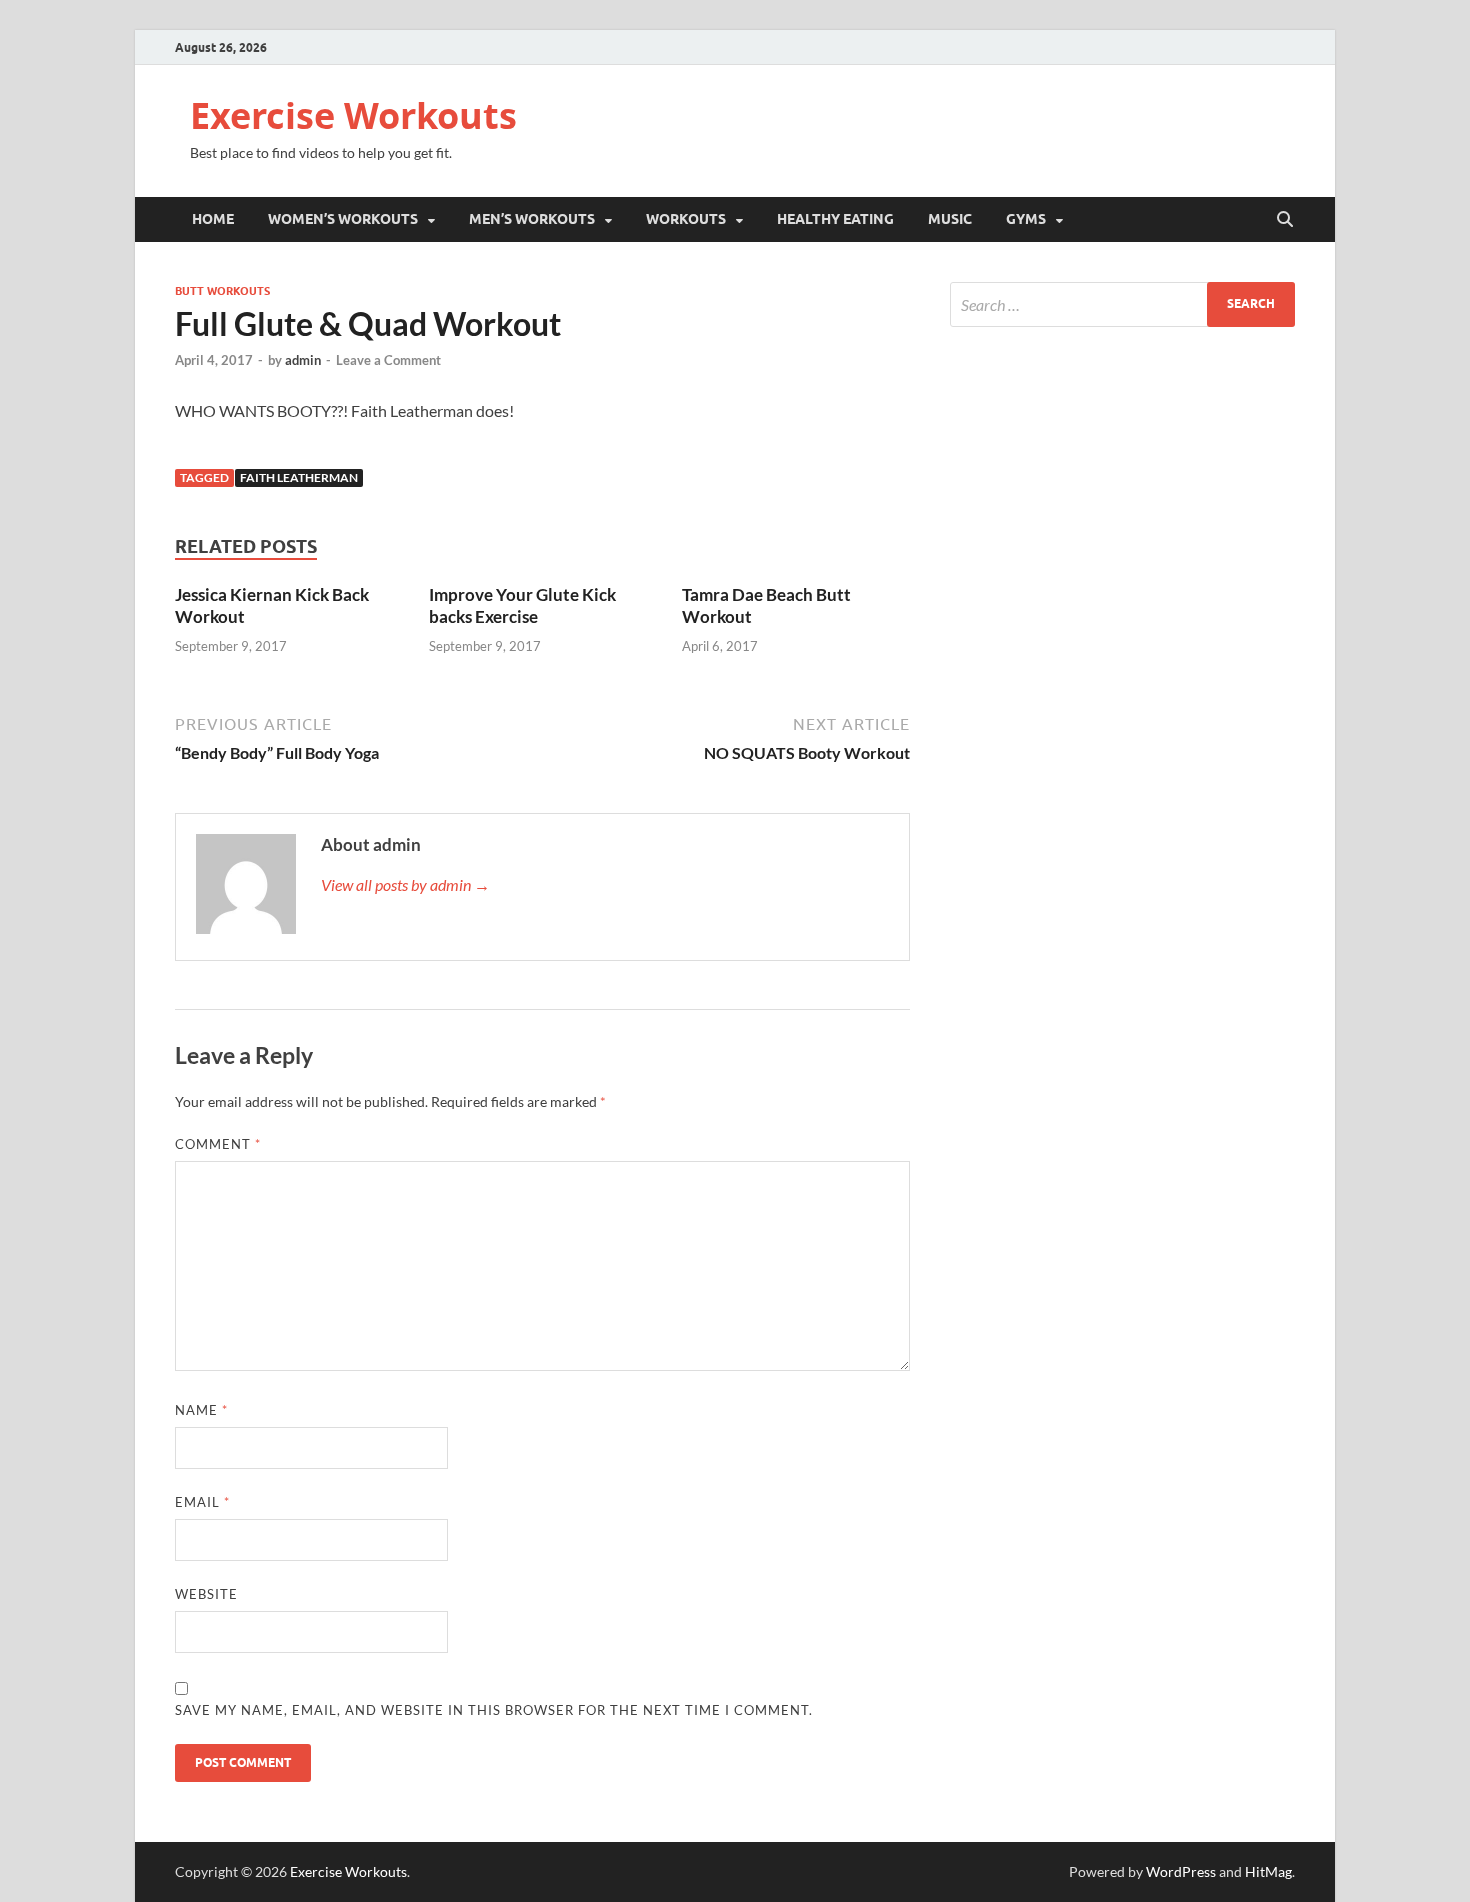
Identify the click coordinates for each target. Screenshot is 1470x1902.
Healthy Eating (835, 219)
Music (950, 219)
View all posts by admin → (405, 884)
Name (201, 1410)
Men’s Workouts (532, 219)
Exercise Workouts (353, 115)
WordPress (1181, 1871)
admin (303, 360)
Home (213, 219)
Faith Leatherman (299, 477)
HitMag (1268, 1871)
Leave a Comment (388, 360)
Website (206, 1594)
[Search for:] (1122, 304)
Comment (218, 1144)
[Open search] (1285, 220)
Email (202, 1502)
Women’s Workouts (343, 219)
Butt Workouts (222, 291)
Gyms (1026, 219)
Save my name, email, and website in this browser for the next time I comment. (494, 1710)
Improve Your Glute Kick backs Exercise (522, 605)
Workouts (686, 219)
